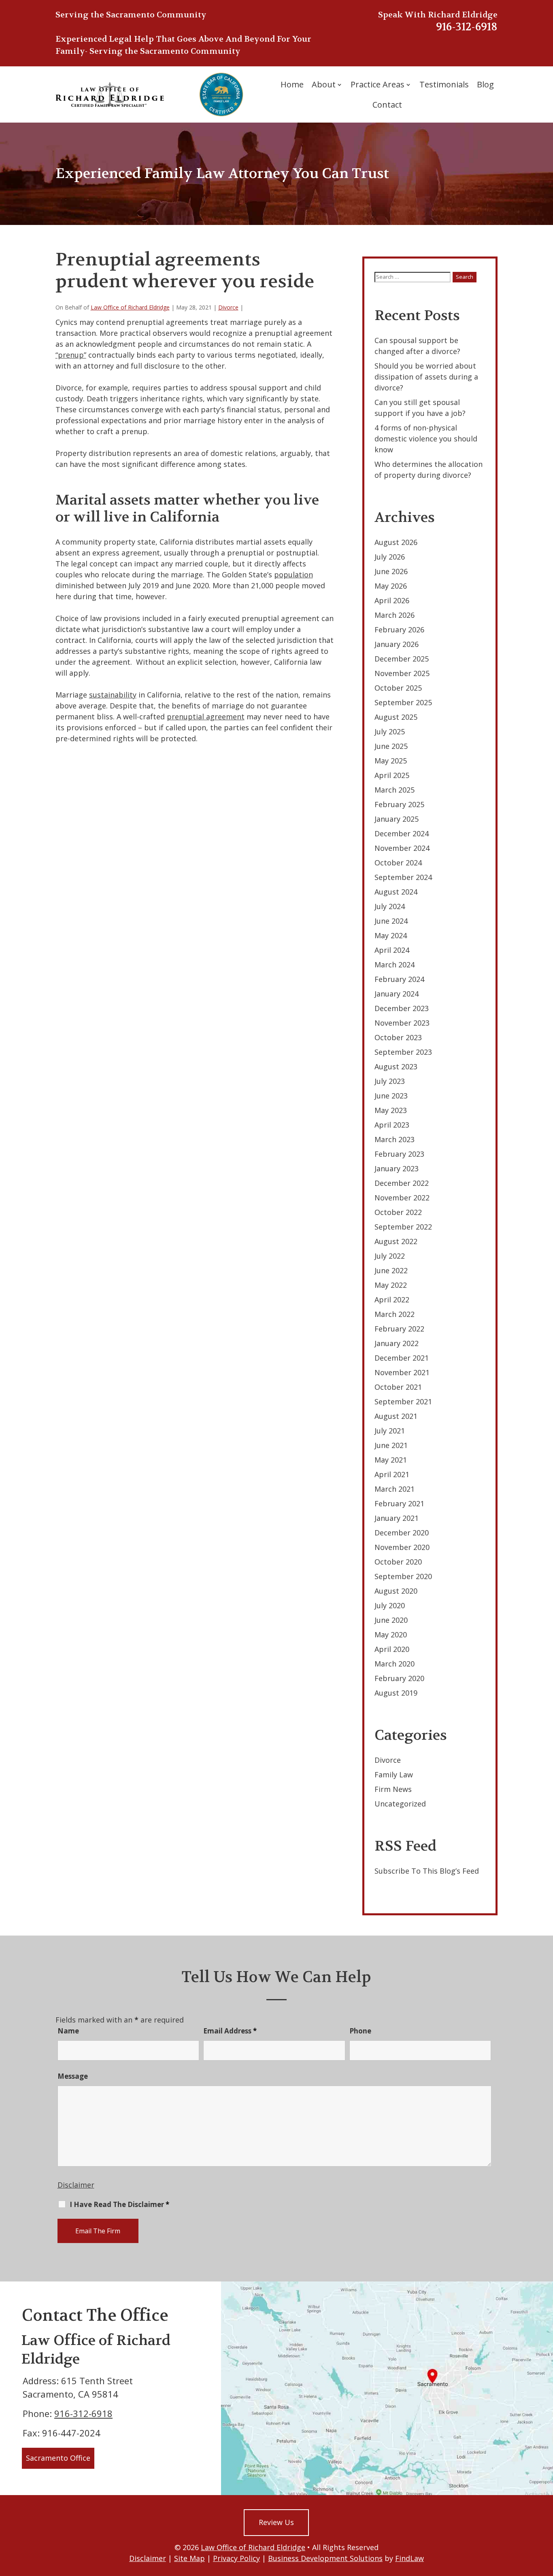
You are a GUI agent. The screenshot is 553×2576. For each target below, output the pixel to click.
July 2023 (390, 1081)
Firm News (393, 1789)
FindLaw (409, 2558)
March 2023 (395, 1139)
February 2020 (399, 1678)
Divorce (228, 307)
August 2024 (396, 892)
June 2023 (391, 1096)
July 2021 (390, 1431)
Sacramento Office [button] (58, 2458)
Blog (485, 84)
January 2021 (397, 1518)
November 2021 (402, 1372)
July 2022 (390, 1256)
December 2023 (402, 1008)
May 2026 (391, 586)
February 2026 (399, 630)
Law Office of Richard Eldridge (130, 307)
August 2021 (396, 1416)
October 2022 (398, 1212)
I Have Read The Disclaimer (119, 2205)
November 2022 (402, 1198)
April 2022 (392, 1300)
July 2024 (390, 906)
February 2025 (399, 804)
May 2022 (391, 1285)
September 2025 (403, 702)
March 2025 (395, 790)
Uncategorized (400, 1804)
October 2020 (398, 1562)
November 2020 (402, 1547)
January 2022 (397, 1343)
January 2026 (397, 644)
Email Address (230, 2031)
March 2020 (395, 1664)
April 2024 (392, 950)
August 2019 (396, 1693)
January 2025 (397, 819)
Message (73, 2076)
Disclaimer (76, 2185)
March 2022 (395, 1314)
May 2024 (391, 935)
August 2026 (396, 542)
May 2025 (391, 761)
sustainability (113, 695)
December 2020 (402, 1533)
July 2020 (390, 1605)
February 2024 (399, 979)
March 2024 (395, 965)
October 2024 (398, 863)
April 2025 (392, 775)
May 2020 (391, 1635)
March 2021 (395, 1489)
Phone (360, 2031)
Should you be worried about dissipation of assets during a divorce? (426, 377)
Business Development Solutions (325, 2558)
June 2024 (391, 921)
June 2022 (391, 1270)
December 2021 (402, 1358)
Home (292, 84)
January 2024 (397, 994)
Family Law (394, 1775)
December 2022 (402, 1183)
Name (68, 2031)
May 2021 (391, 1460)
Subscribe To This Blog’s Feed (427, 1871)
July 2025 (390, 731)
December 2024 (402, 833)
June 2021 (391, 1445)
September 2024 (403, 877)
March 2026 (395, 615)
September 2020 (403, 1576)
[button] (545, 2517)
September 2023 (403, 1052)
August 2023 (396, 1066)
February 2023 (399, 1154)
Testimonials (444, 84)
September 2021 (403, 1401)
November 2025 (402, 673)
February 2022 (399, 1329)
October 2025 (398, 688)
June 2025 (391, 746)
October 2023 (398, 1037)
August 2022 (396, 1241)
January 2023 (397, 1168)
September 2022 (403, 1227)
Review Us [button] (276, 2522)
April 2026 (392, 600)
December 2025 (402, 659)
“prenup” (71, 355)
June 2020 (391, 1620)
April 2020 (392, 1649)
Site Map (189, 2558)
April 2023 (392, 1125)
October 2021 (398, 1387)
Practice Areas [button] (378, 84)
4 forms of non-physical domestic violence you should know (426, 439)
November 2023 (402, 1023)
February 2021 (399, 1503)
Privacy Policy (236, 2558)
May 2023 (391, 1110)
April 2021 (392, 1474)
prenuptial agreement (206, 717)
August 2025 (396, 717)
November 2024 (402, 848)
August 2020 (396, 1591)
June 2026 (391, 571)
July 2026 (390, 557)
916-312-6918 (467, 27)
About (324, 84)
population (294, 575)
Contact (387, 105)
